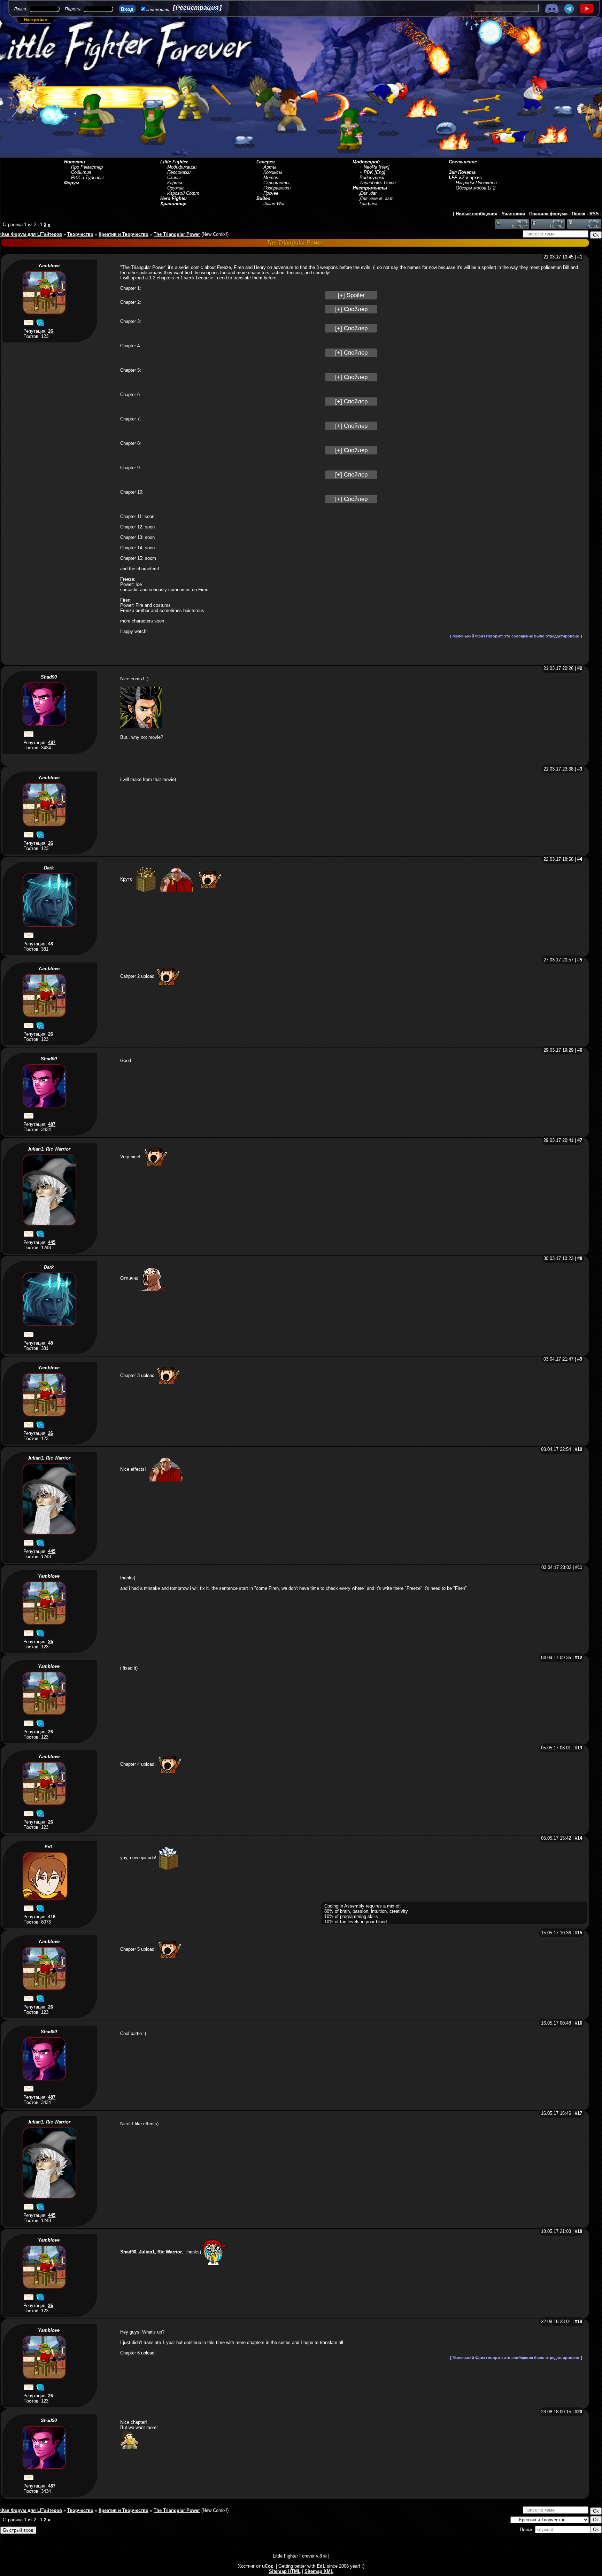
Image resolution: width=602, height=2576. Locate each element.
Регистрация (197, 8)
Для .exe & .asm (377, 198)
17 (580, 2113)
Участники (513, 214)
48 (51, 944)
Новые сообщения (477, 214)
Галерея (266, 162)
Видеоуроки (372, 177)
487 (52, 742)
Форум (72, 183)
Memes (271, 177)
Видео (263, 198)
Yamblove (49, 266)
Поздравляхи (277, 188)
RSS (594, 214)
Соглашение (463, 162)
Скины (174, 177)
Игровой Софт (183, 193)
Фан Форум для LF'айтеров (31, 234)
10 (580, 1449)
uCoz (268, 2566)
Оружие (175, 188)
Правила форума (548, 214)
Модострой (366, 162)
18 (580, 2231)
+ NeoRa (368, 167)
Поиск (578, 214)
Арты (270, 167)
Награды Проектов (476, 183)
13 (580, 1748)
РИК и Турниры (87, 177)
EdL (49, 1847)
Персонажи (179, 172)
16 (580, 2023)
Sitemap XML (319, 2571)
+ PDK (366, 172)
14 (580, 1838)
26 (51, 331)
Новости (75, 162)
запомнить (158, 10)
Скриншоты (276, 183)
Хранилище (173, 204)
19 (580, 2322)
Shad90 (49, 677)
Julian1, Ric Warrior (49, 1149)
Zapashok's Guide (378, 183)
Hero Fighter (174, 198)
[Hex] (384, 167)
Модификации (182, 167)
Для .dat (368, 193)
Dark (49, 868)
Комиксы (273, 172)
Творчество (80, 234)
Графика (368, 204)
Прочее (271, 193)
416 (52, 1917)
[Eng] (380, 172)
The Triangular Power (177, 234)
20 (580, 2412)
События (81, 172)
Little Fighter (174, 162)
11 (580, 1567)
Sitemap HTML (285, 2571)
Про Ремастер (87, 167)
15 (580, 1933)
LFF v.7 (457, 177)
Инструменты (370, 188)
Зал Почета (462, 172)
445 (52, 1242)
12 (580, 1658)
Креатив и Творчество (124, 234)
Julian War (274, 204)
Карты (175, 183)
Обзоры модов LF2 (476, 188)
